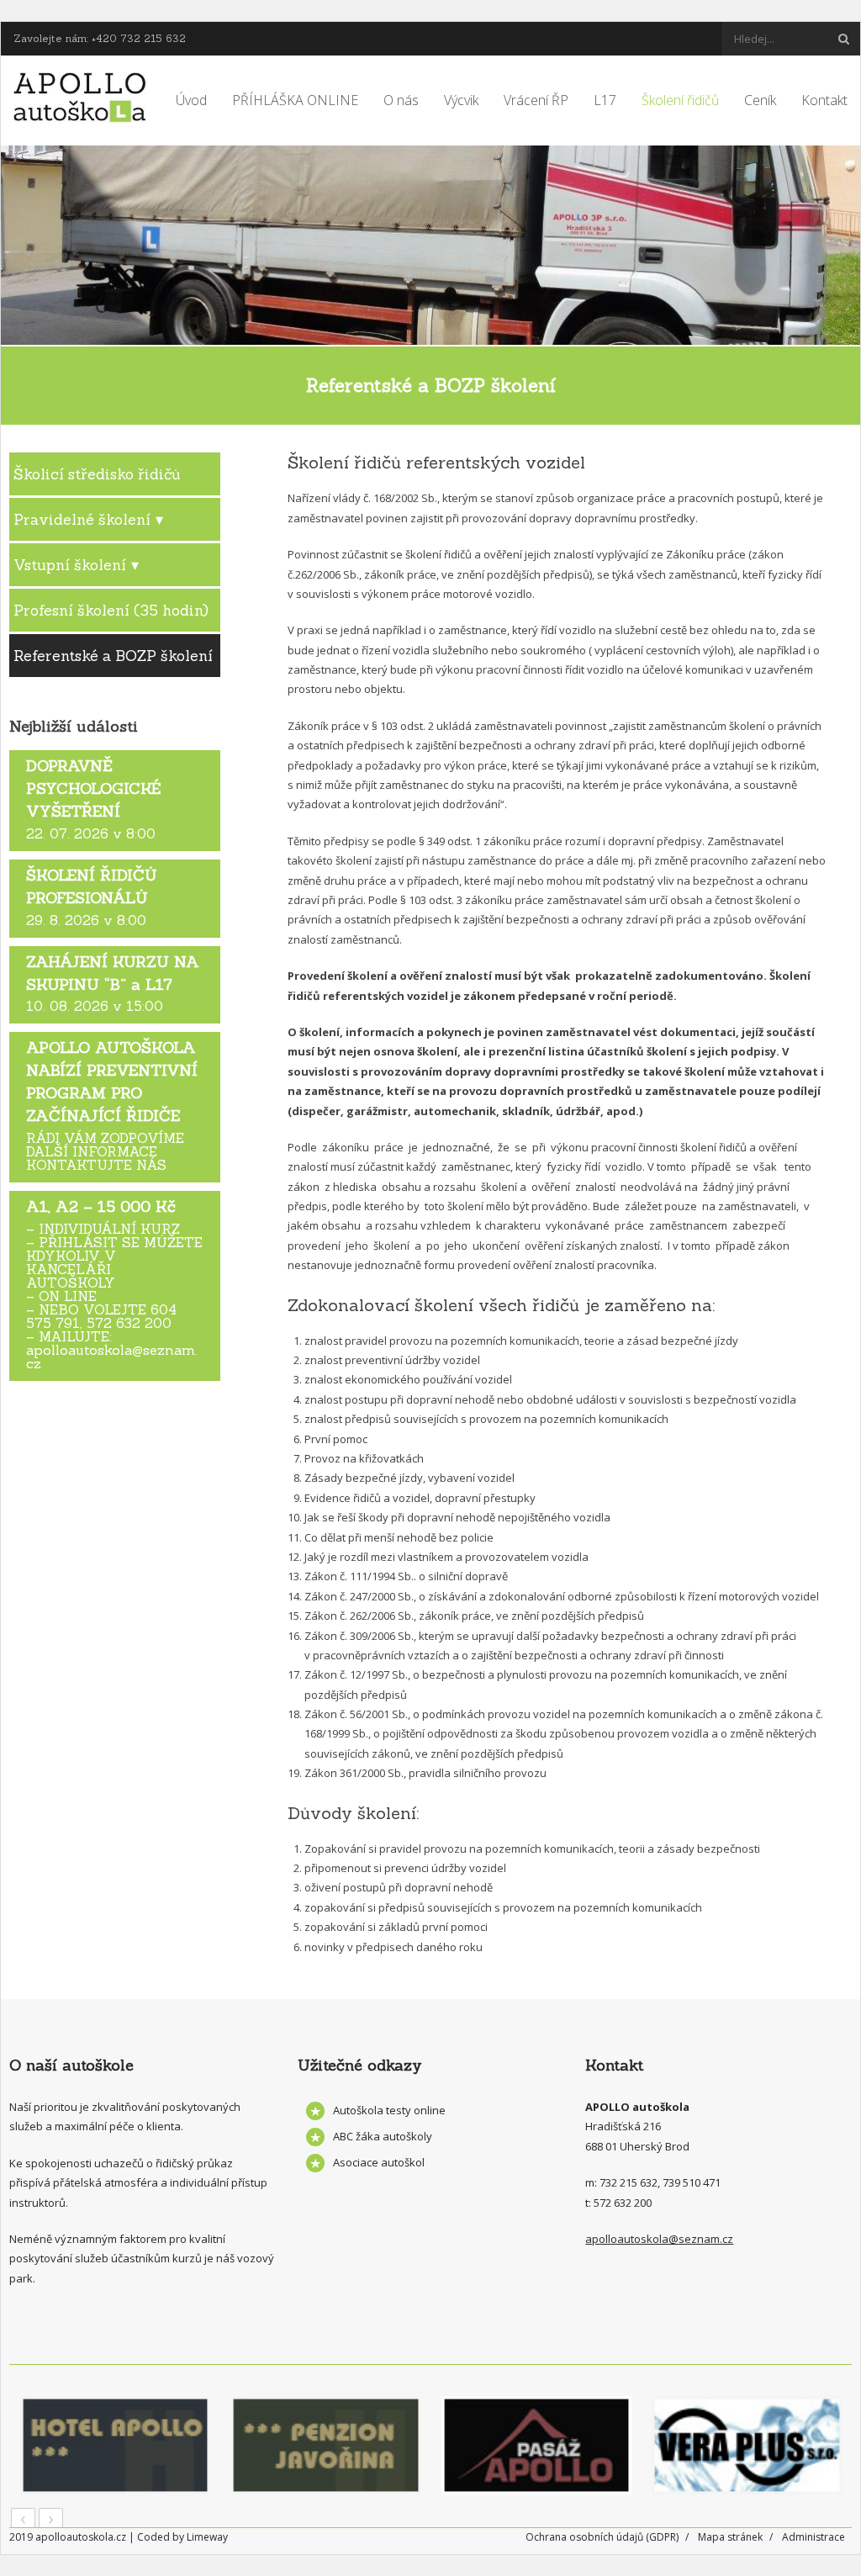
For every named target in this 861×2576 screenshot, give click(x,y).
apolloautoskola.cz (81, 2537)
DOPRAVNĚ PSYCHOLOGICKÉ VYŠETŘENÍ (93, 788)
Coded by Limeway (182, 2537)
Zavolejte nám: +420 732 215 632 (100, 38)
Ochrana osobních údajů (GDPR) (602, 2537)
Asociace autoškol (379, 2162)
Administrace (813, 2537)
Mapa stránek (730, 2537)
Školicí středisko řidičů (97, 474)
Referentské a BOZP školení (113, 656)
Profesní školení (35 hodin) (111, 610)
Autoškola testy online (389, 2110)
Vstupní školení (70, 565)
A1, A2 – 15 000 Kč (101, 1206)
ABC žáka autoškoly (383, 2136)
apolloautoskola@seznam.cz (659, 2239)
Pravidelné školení (82, 519)
